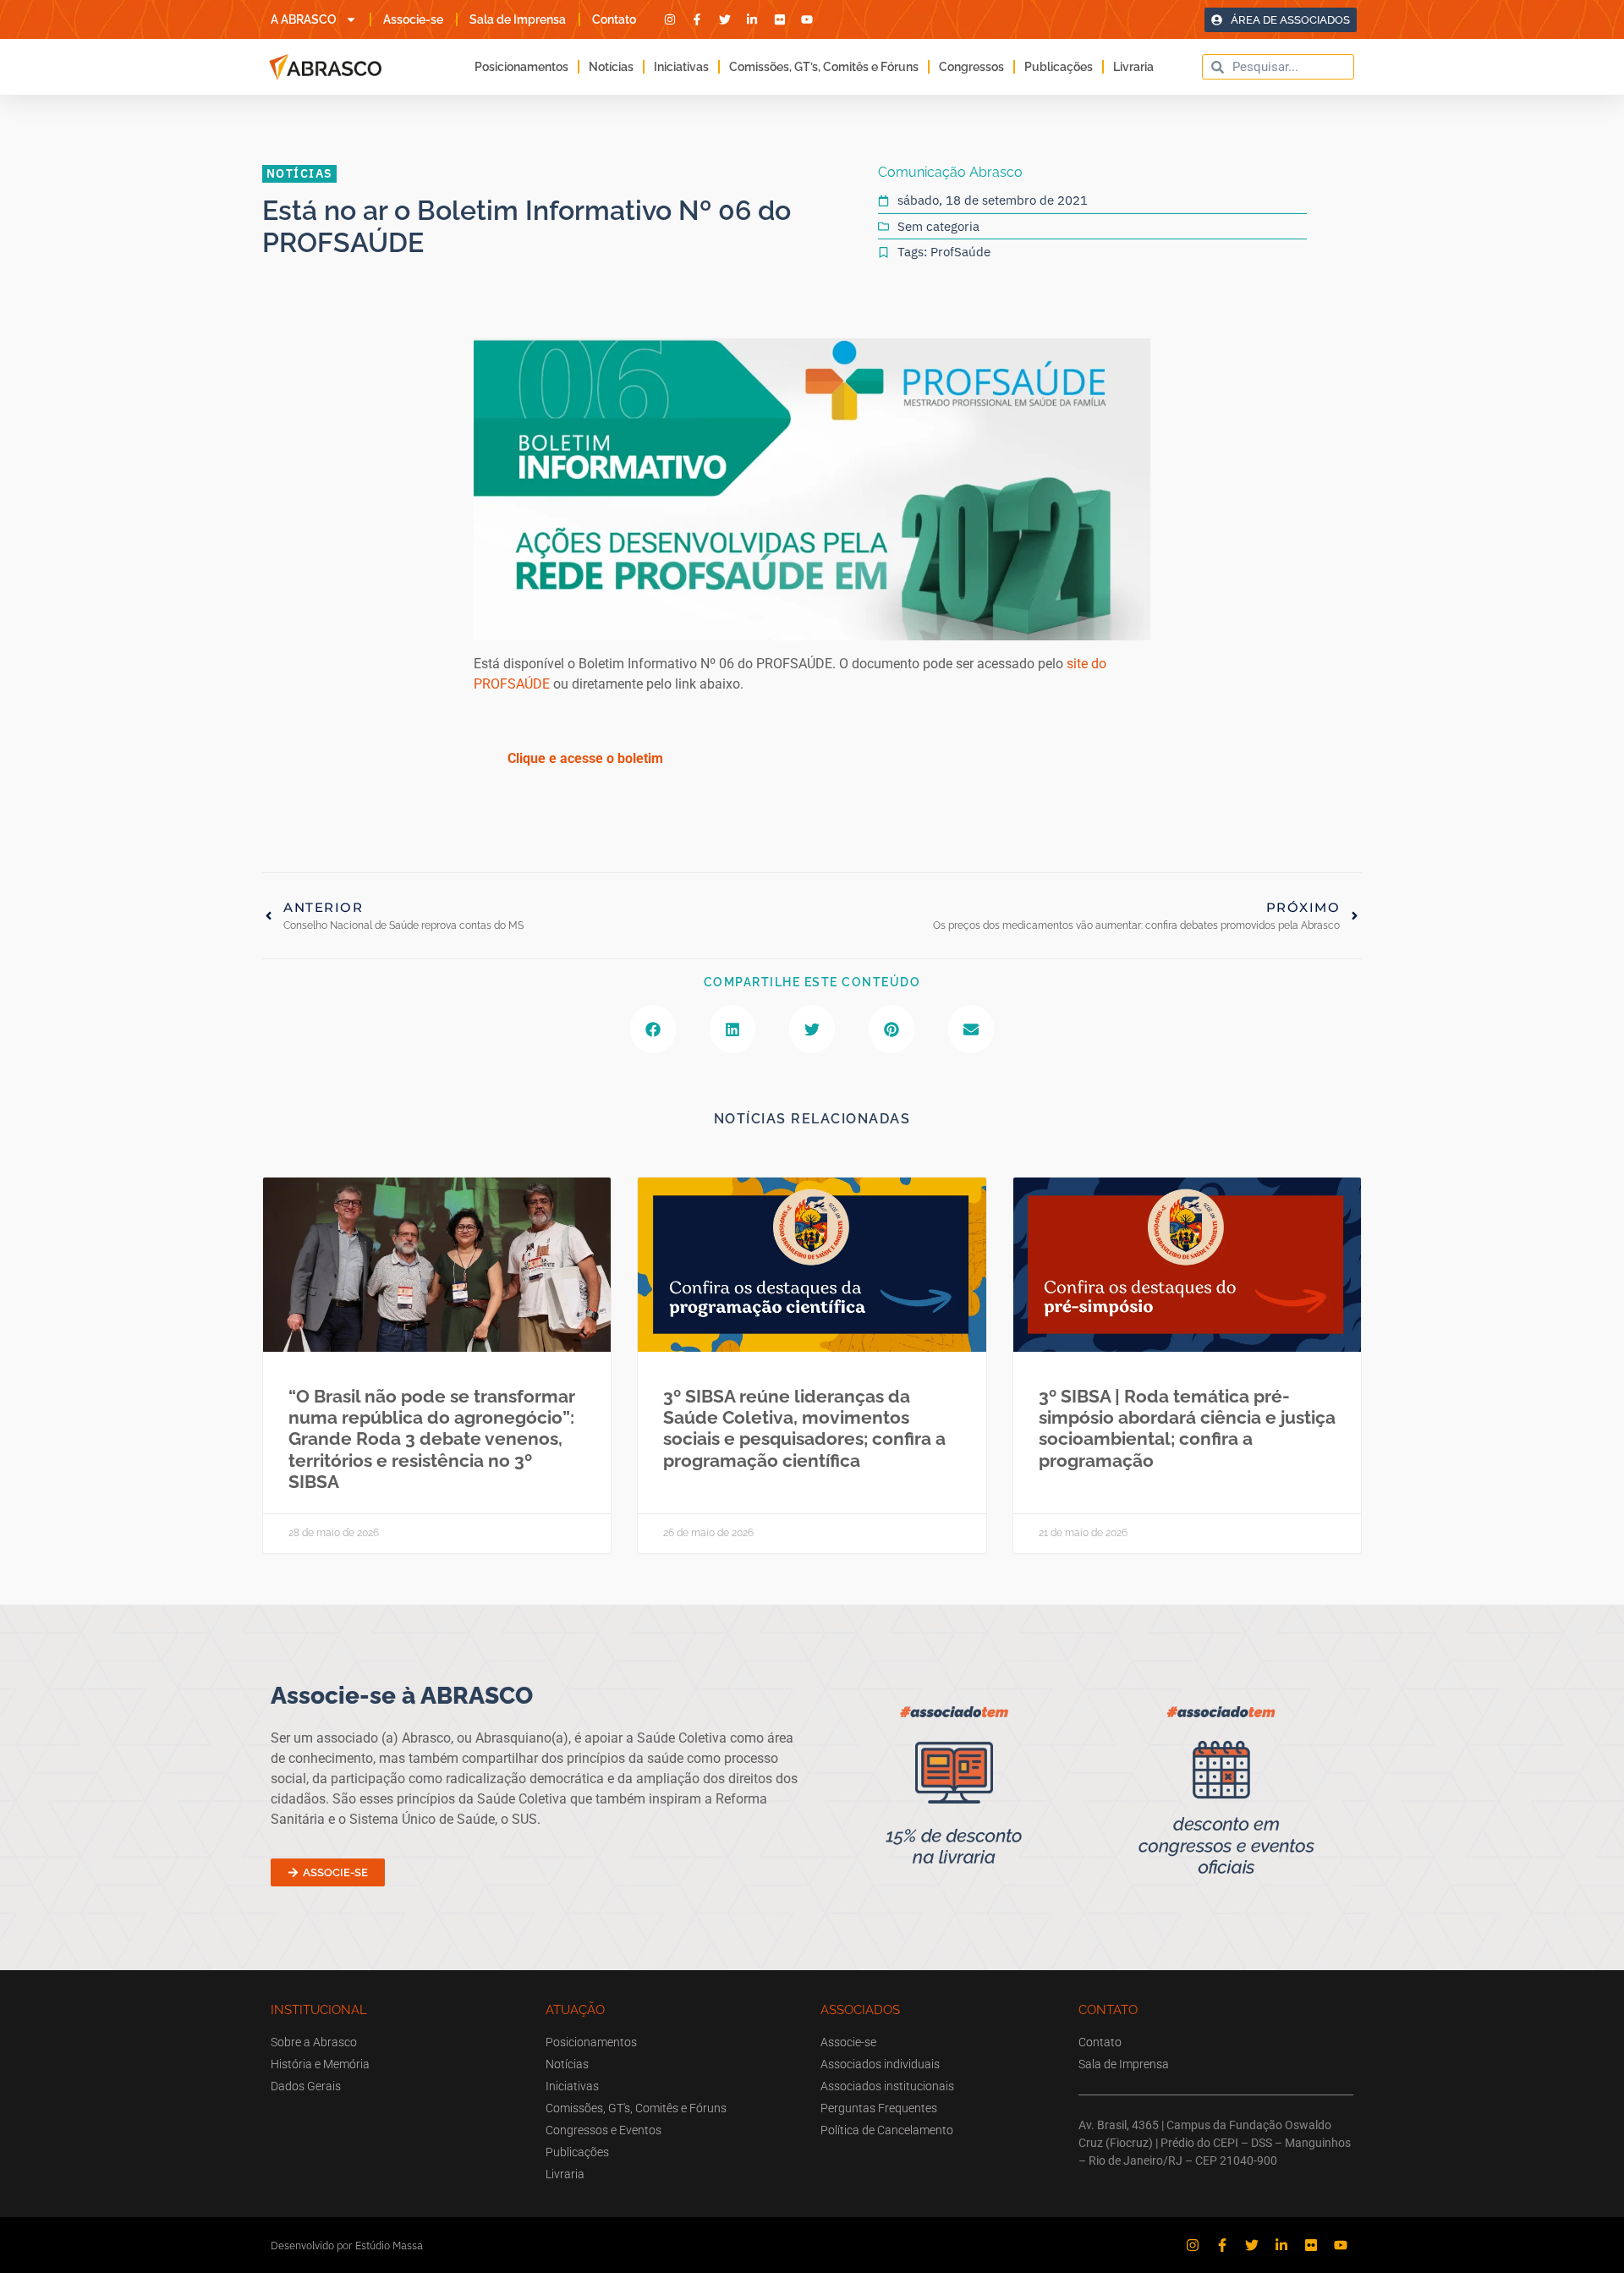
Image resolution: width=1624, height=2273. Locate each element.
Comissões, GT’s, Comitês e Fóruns (824, 67)
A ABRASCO (304, 19)
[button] (653, 1029)
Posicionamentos (521, 67)
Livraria (1133, 67)
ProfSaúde (960, 252)
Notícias (611, 67)
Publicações (1059, 67)
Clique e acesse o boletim (585, 758)
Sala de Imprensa (518, 19)
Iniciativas (681, 67)
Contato (614, 19)
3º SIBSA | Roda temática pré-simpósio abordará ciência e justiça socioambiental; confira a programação (1187, 1428)
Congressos (971, 67)
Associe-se (413, 19)
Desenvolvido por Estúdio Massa (347, 2246)
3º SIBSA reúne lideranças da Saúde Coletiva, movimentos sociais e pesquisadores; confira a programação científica (804, 1428)
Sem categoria (938, 226)
